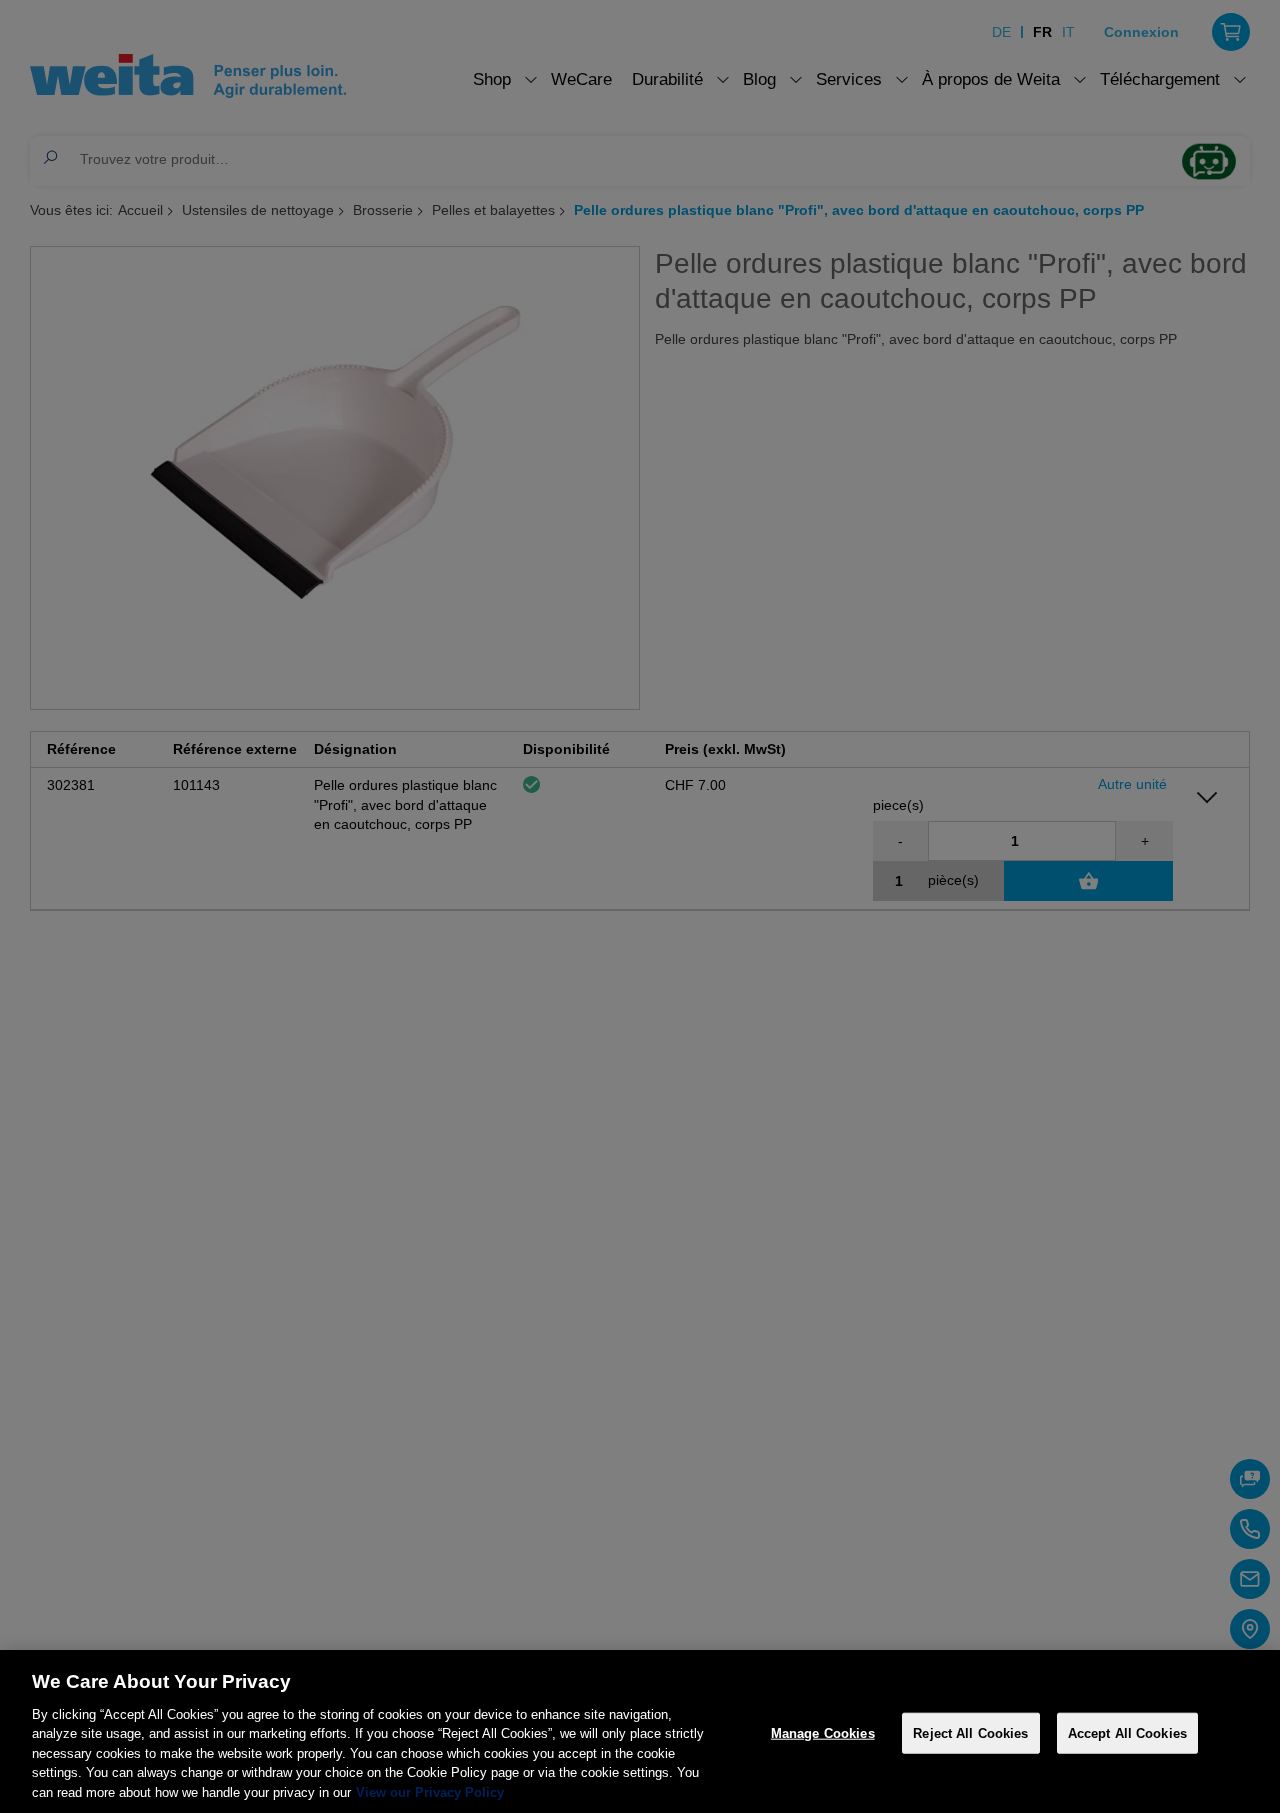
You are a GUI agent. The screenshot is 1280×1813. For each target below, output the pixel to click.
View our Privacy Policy (430, 1792)
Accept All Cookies (1127, 1732)
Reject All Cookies (970, 1732)
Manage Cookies (823, 1732)
